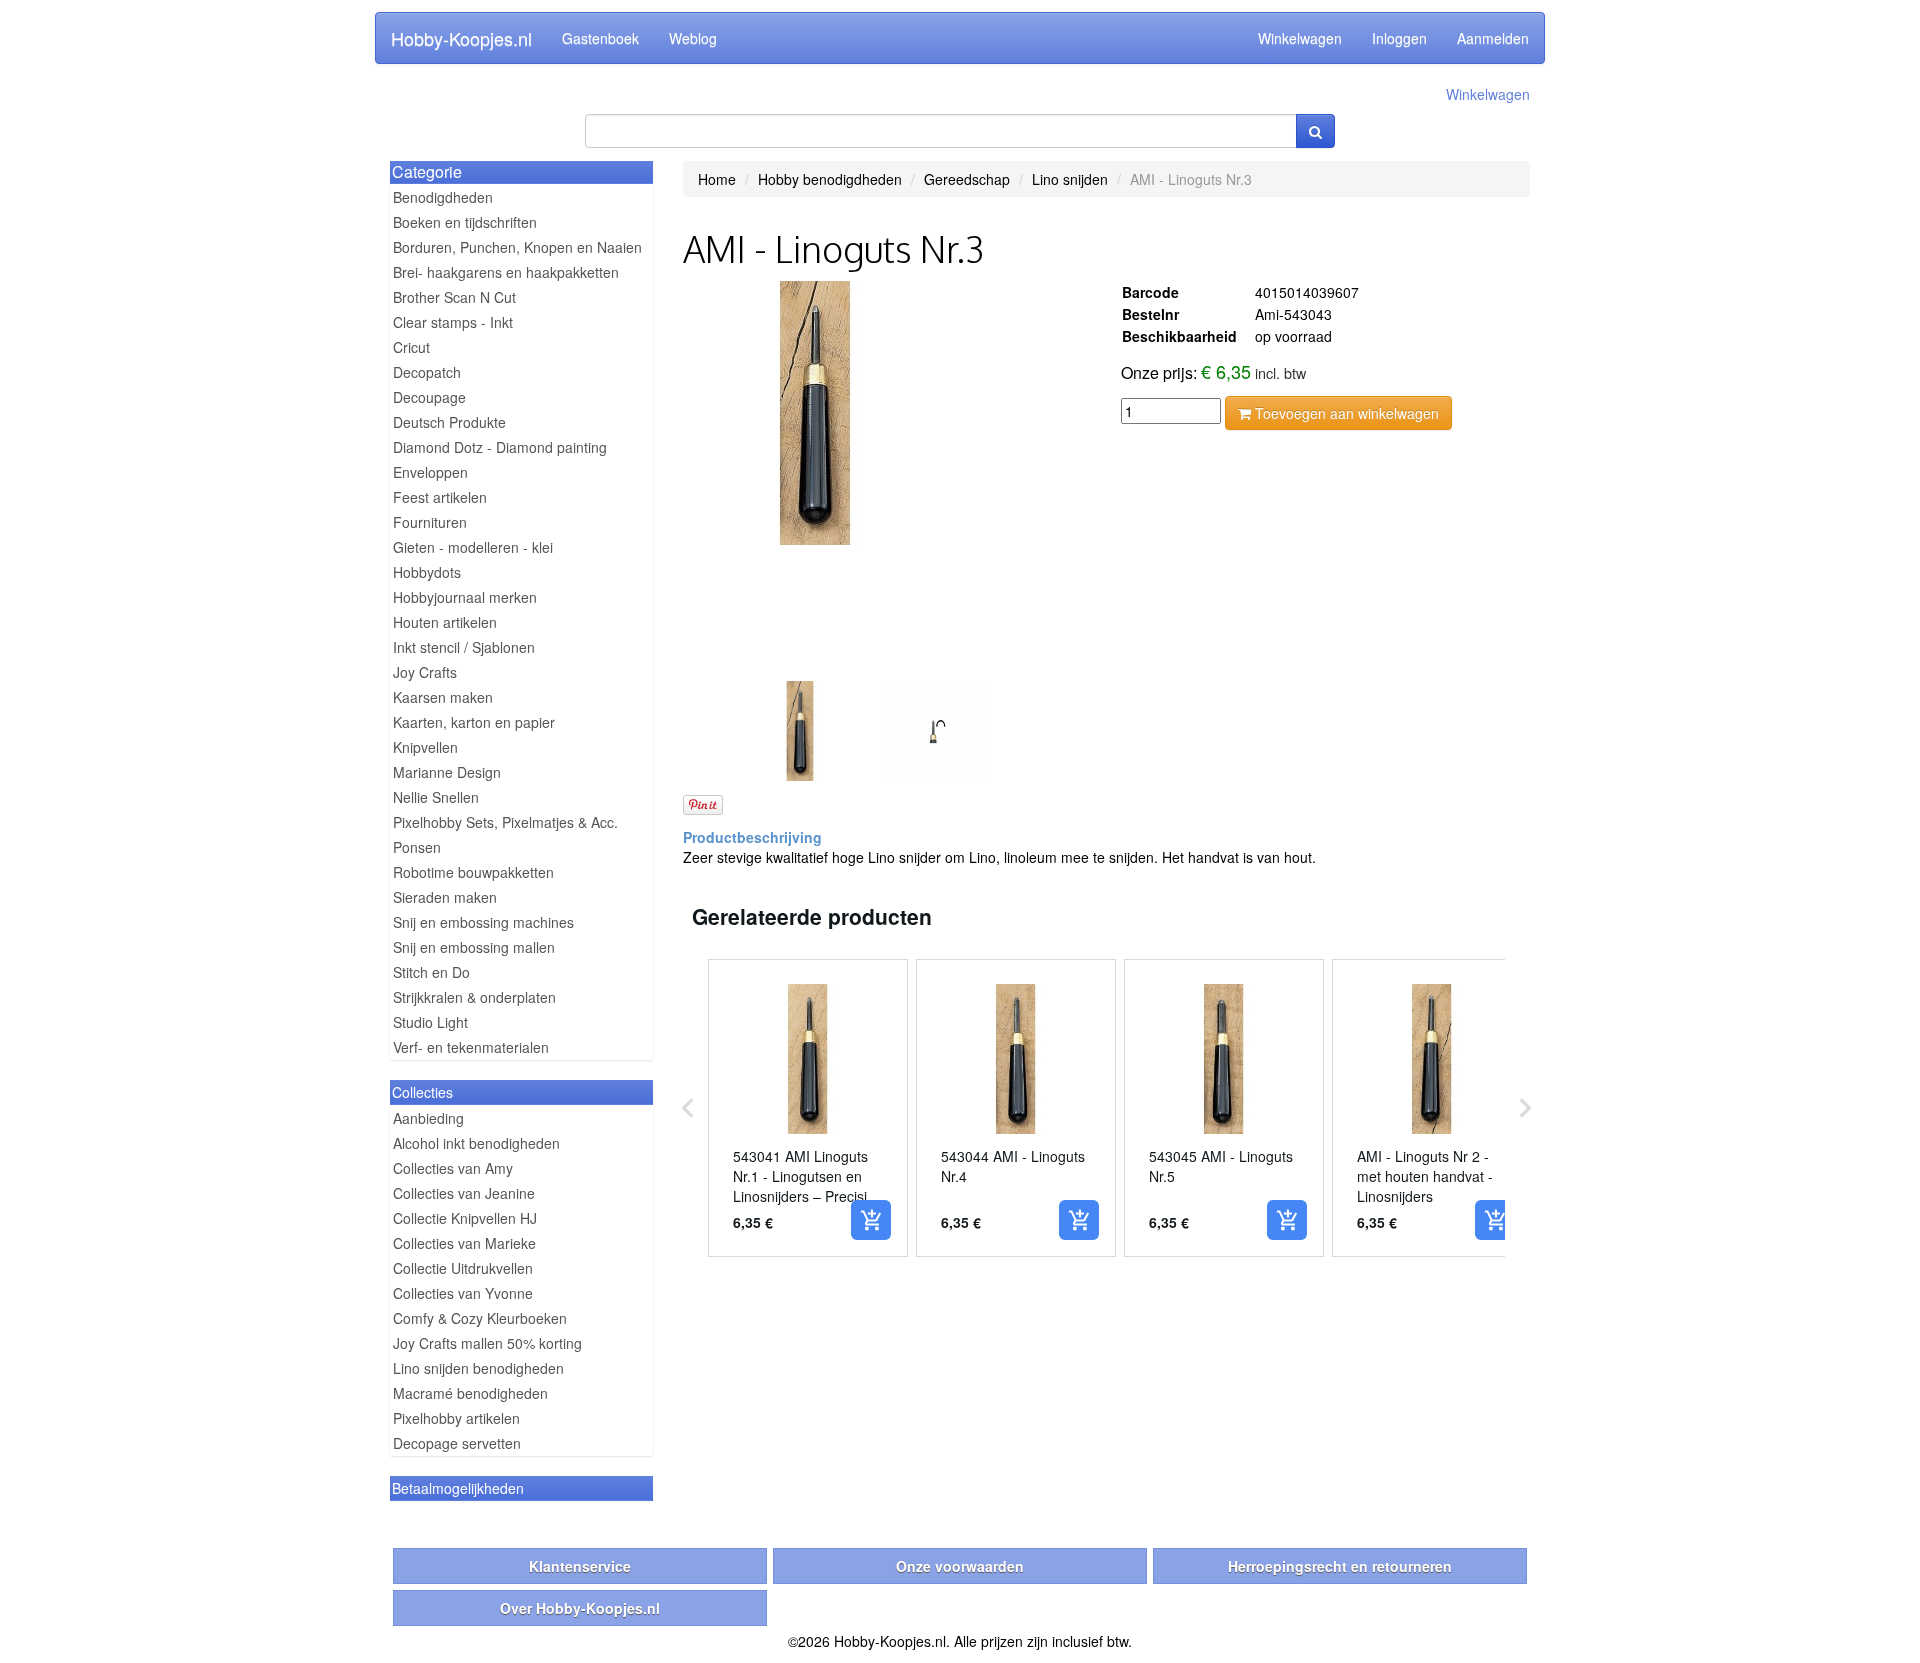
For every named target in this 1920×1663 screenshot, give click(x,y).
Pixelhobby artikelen (456, 1418)
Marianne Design (447, 772)
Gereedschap (967, 179)
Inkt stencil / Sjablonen (464, 647)
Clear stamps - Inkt (453, 322)
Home (717, 179)
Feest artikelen (440, 497)
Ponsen (417, 847)
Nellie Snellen (436, 797)
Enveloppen (430, 472)
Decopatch (427, 372)
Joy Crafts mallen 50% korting (487, 1343)
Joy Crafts (425, 672)
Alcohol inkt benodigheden (476, 1143)
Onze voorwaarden (960, 1566)
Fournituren (430, 522)
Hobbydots (427, 572)
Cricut (411, 347)
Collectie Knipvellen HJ (465, 1218)
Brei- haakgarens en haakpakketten (506, 272)
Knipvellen (425, 747)
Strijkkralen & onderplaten (474, 997)
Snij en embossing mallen (474, 947)
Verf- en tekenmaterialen (471, 1047)
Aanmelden (1493, 38)
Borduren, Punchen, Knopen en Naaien (517, 247)
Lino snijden (1070, 179)
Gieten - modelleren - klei (473, 547)
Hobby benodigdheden (830, 179)
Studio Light (430, 1022)
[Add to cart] (871, 1220)
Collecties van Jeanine (464, 1193)
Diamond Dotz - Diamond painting (500, 447)
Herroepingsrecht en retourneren (1340, 1566)
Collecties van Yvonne (463, 1293)
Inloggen (1399, 38)
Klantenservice (580, 1566)
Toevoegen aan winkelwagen (1345, 413)
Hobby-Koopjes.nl (461, 38)
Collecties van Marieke (464, 1243)
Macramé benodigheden (470, 1393)
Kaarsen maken (443, 697)
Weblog (693, 38)
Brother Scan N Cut (454, 297)
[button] (688, 1108)
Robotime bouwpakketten (473, 872)
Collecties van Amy (453, 1168)
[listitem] (808, 1108)
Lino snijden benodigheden (478, 1368)
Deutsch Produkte (449, 422)
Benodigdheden (443, 197)
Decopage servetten (457, 1443)
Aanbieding (428, 1118)
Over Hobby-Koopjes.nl (580, 1608)
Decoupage (429, 397)
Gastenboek (600, 38)
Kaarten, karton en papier (474, 722)
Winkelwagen (1300, 38)
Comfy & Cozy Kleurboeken (480, 1318)
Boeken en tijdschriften (465, 222)
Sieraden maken (445, 897)
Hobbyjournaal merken (465, 597)
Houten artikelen (445, 622)
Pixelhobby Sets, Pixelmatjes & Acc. (505, 822)
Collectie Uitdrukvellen (463, 1268)
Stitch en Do (431, 972)
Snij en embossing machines (483, 922)
